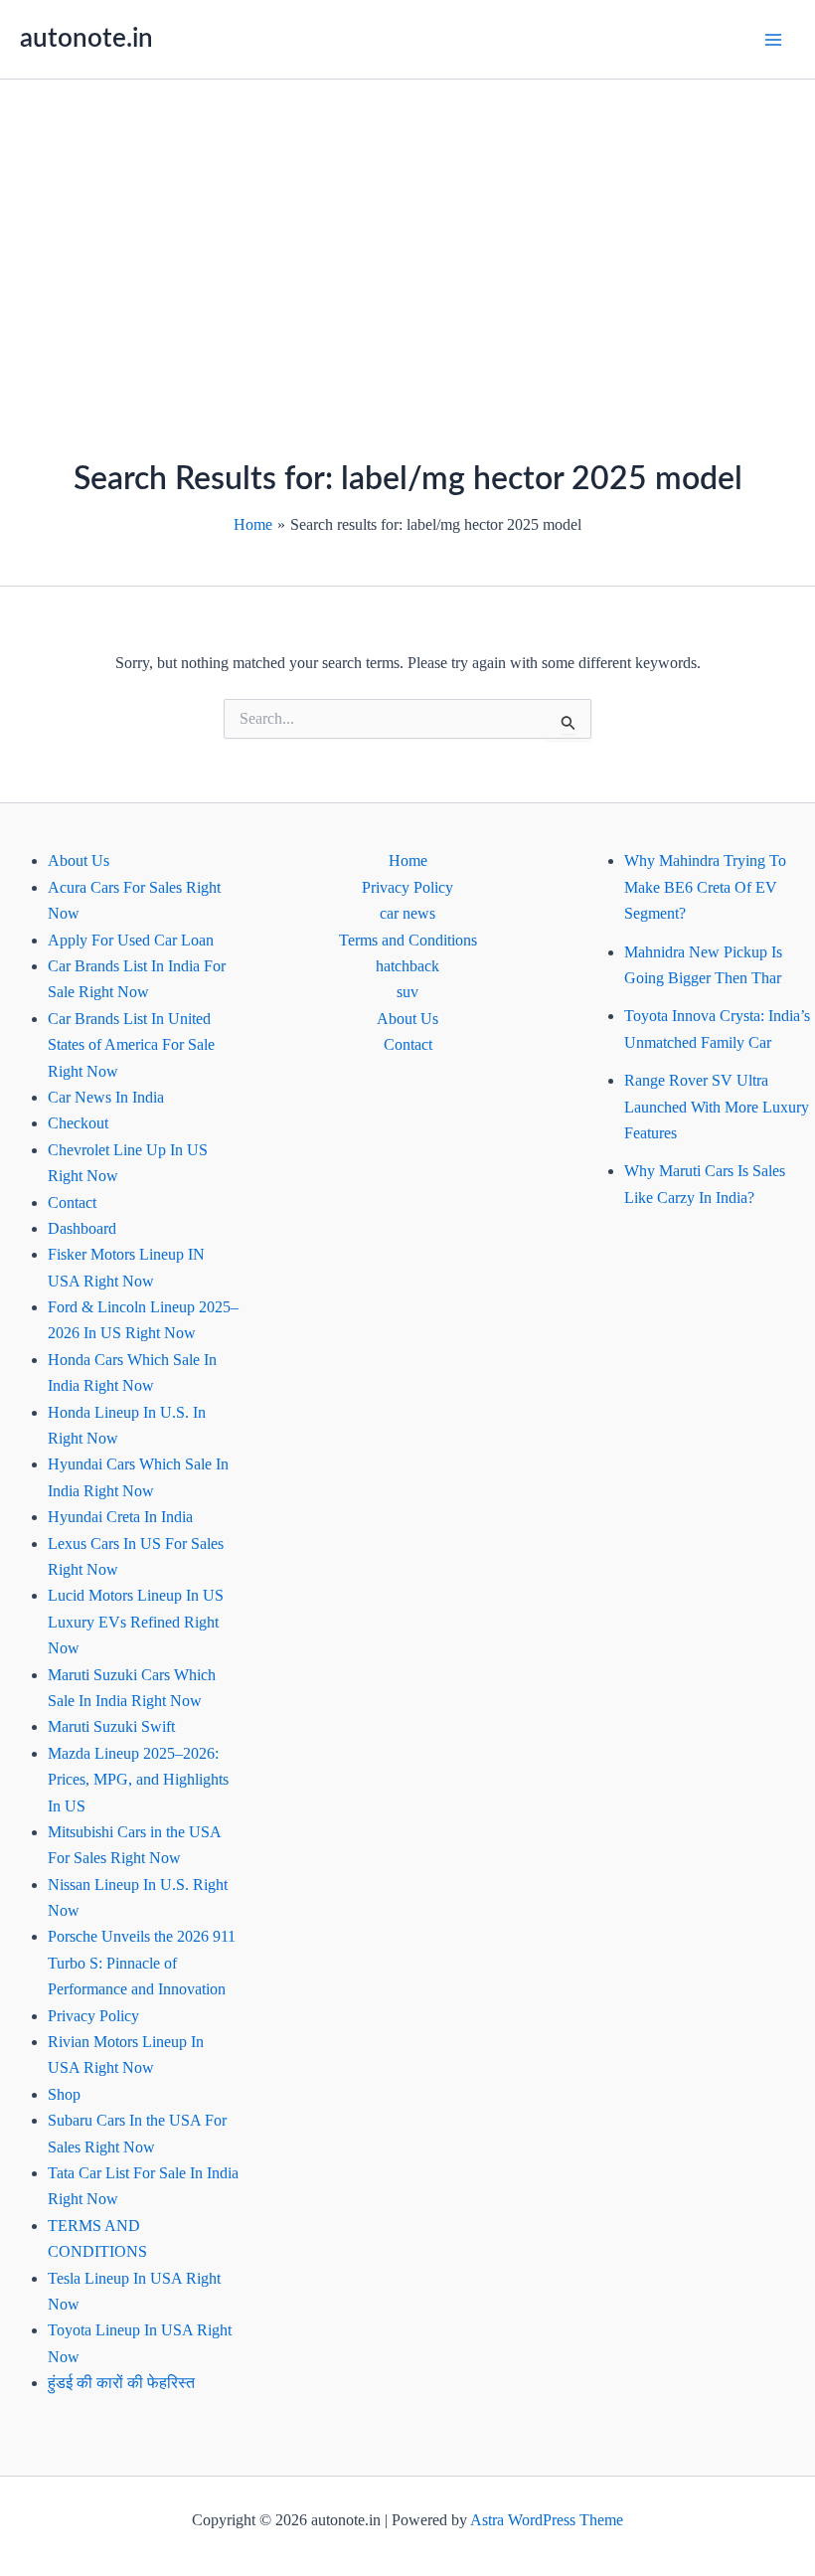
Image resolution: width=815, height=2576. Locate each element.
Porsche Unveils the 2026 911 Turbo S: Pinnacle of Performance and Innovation (142, 1963)
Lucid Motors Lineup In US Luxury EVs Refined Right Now (136, 1622)
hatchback (407, 966)
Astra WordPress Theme (547, 2520)
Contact (72, 1202)
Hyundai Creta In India (120, 1517)
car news (407, 913)
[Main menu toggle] (773, 40)
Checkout (78, 1123)
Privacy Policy (93, 2016)
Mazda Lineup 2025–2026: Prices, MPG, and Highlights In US (138, 1780)
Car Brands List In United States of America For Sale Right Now (131, 1045)
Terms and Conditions (408, 940)
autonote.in (86, 39)
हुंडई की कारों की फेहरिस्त (121, 2383)
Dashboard (82, 1228)
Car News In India (106, 1097)
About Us (79, 860)
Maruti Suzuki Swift (111, 1726)
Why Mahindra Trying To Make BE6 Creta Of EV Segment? (705, 887)
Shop (64, 2094)
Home (408, 860)
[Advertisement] (407, 229)
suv (407, 992)
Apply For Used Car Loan (131, 940)
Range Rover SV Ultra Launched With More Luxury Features (717, 1107)
